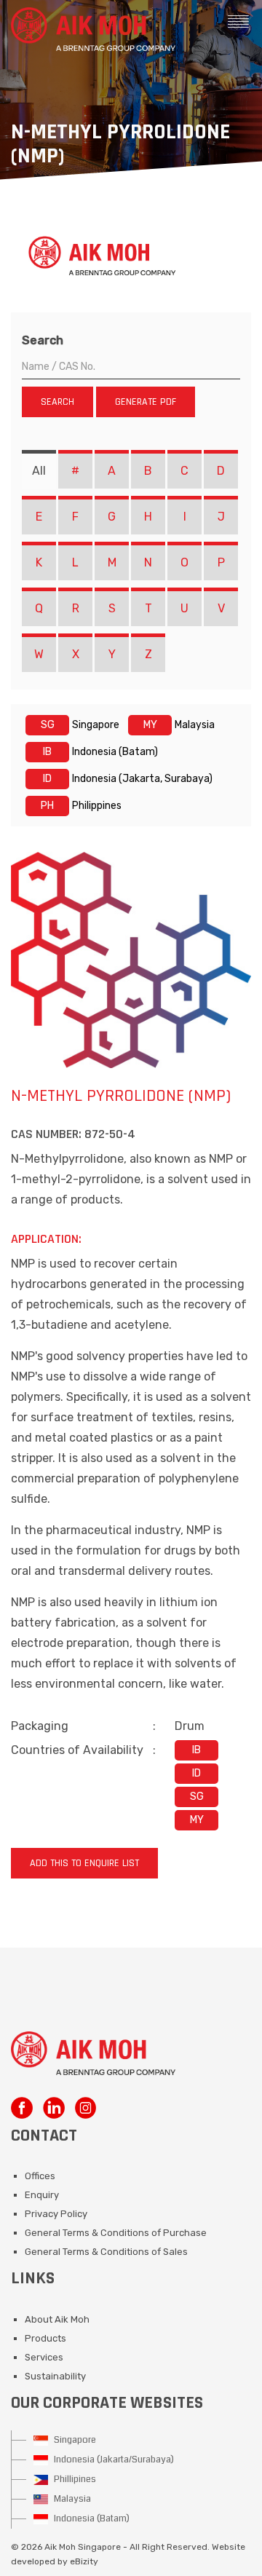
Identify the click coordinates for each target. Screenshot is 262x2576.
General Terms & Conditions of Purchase (116, 2233)
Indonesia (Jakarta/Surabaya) (113, 2460)
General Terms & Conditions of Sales (106, 2252)
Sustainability (55, 2376)
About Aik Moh (57, 2319)
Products (45, 2338)
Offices (40, 2176)
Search (43, 340)
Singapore (74, 2440)
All (39, 471)
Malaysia (71, 2499)
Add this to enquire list (84, 1863)
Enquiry (42, 2195)
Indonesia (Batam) (91, 2518)
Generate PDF (146, 402)
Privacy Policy (56, 2214)
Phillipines (74, 2479)
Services (44, 2357)
